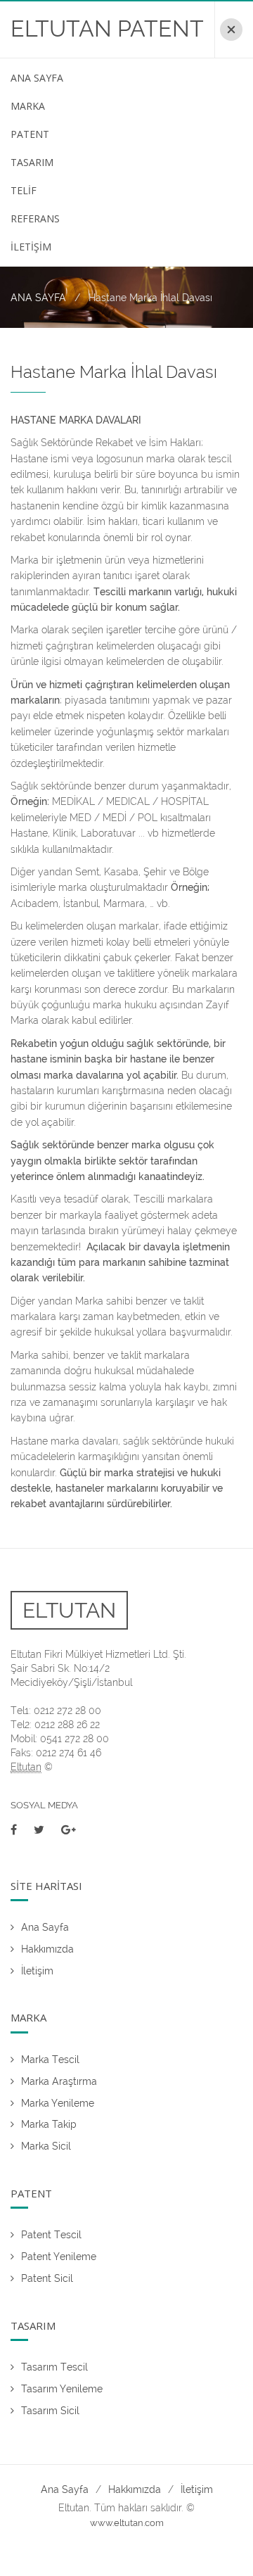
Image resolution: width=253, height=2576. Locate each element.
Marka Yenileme (58, 2103)
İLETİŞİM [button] (31, 247)
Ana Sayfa (45, 1927)
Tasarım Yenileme (62, 2389)
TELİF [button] (24, 190)
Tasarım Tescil (54, 2367)
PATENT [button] (30, 134)
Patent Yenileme (59, 2257)
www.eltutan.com (127, 2523)
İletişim (37, 1971)
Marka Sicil (46, 2146)
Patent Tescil (51, 2235)
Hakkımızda (47, 1949)
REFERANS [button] (35, 218)
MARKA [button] (28, 106)
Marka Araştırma (59, 2081)
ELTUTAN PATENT (107, 28)
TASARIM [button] (32, 162)
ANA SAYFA (38, 298)
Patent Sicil (47, 2278)
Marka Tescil (50, 2060)
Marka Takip (49, 2124)
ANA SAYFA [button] (37, 78)
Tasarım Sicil (50, 2411)
